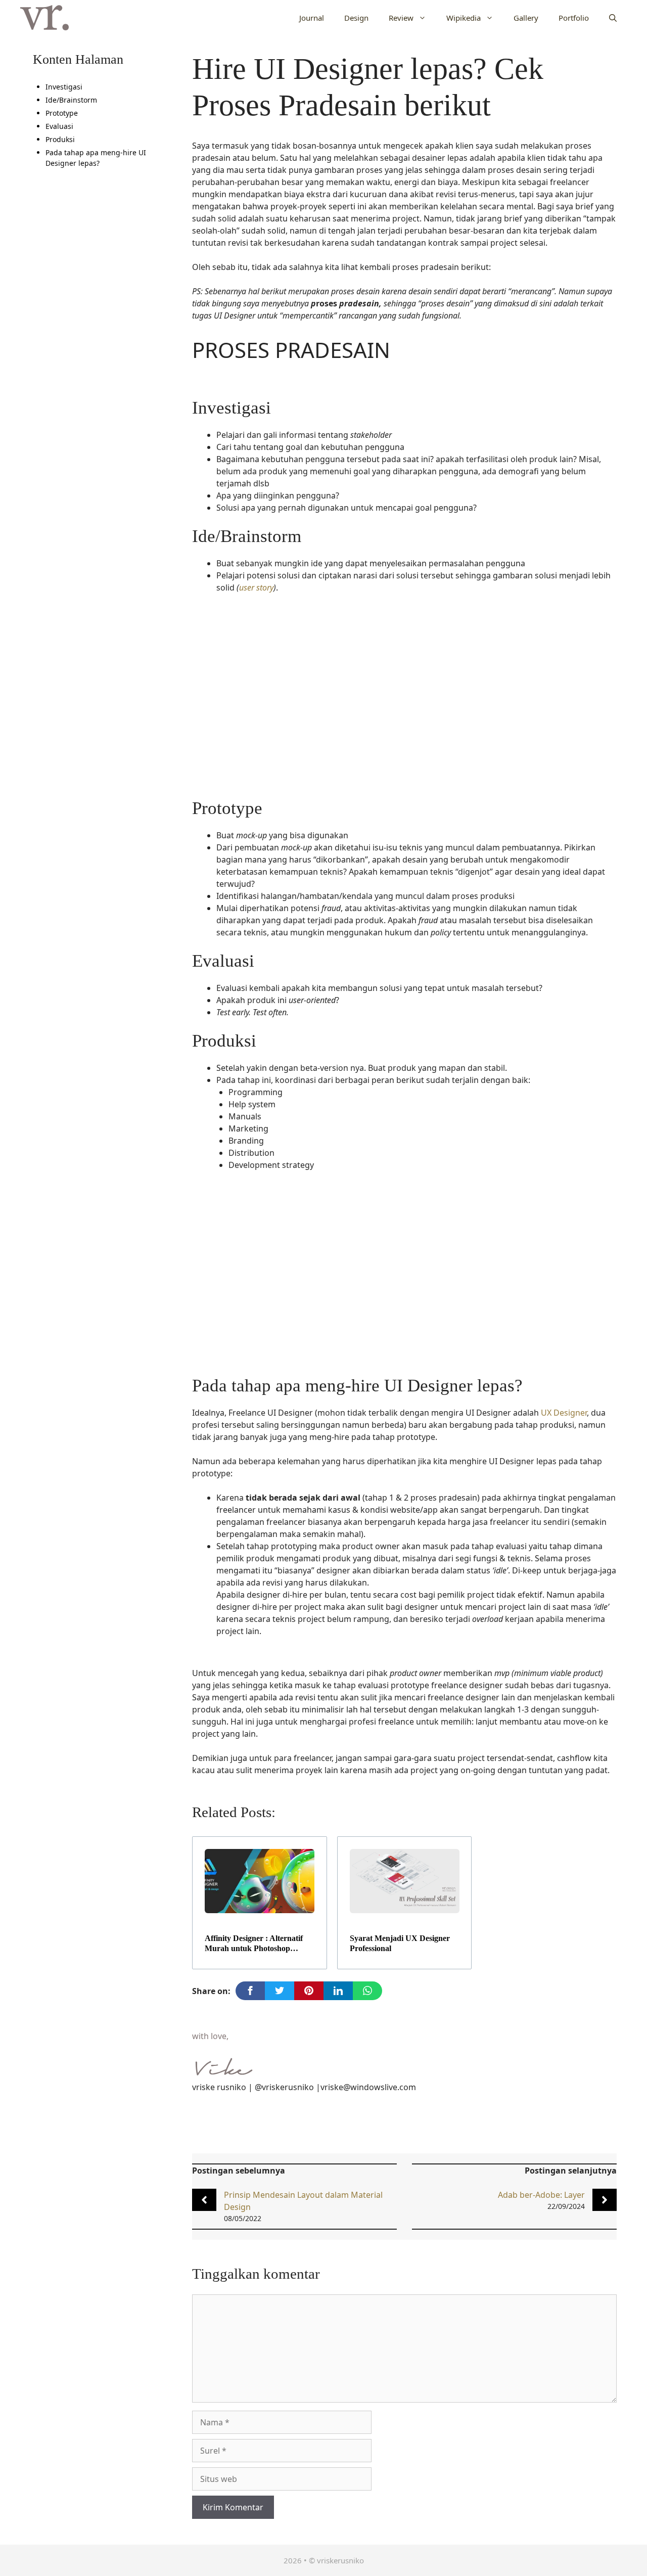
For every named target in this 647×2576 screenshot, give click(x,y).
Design (356, 18)
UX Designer (564, 1413)
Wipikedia (464, 18)
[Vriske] (44, 18)
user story (256, 587)
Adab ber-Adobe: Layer (541, 2195)
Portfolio (574, 18)
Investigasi (64, 87)
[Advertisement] (404, 702)
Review (401, 18)
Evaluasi (59, 126)
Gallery (526, 18)
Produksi (60, 139)
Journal (312, 18)
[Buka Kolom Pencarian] (613, 18)
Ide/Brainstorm (71, 100)
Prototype (62, 113)
